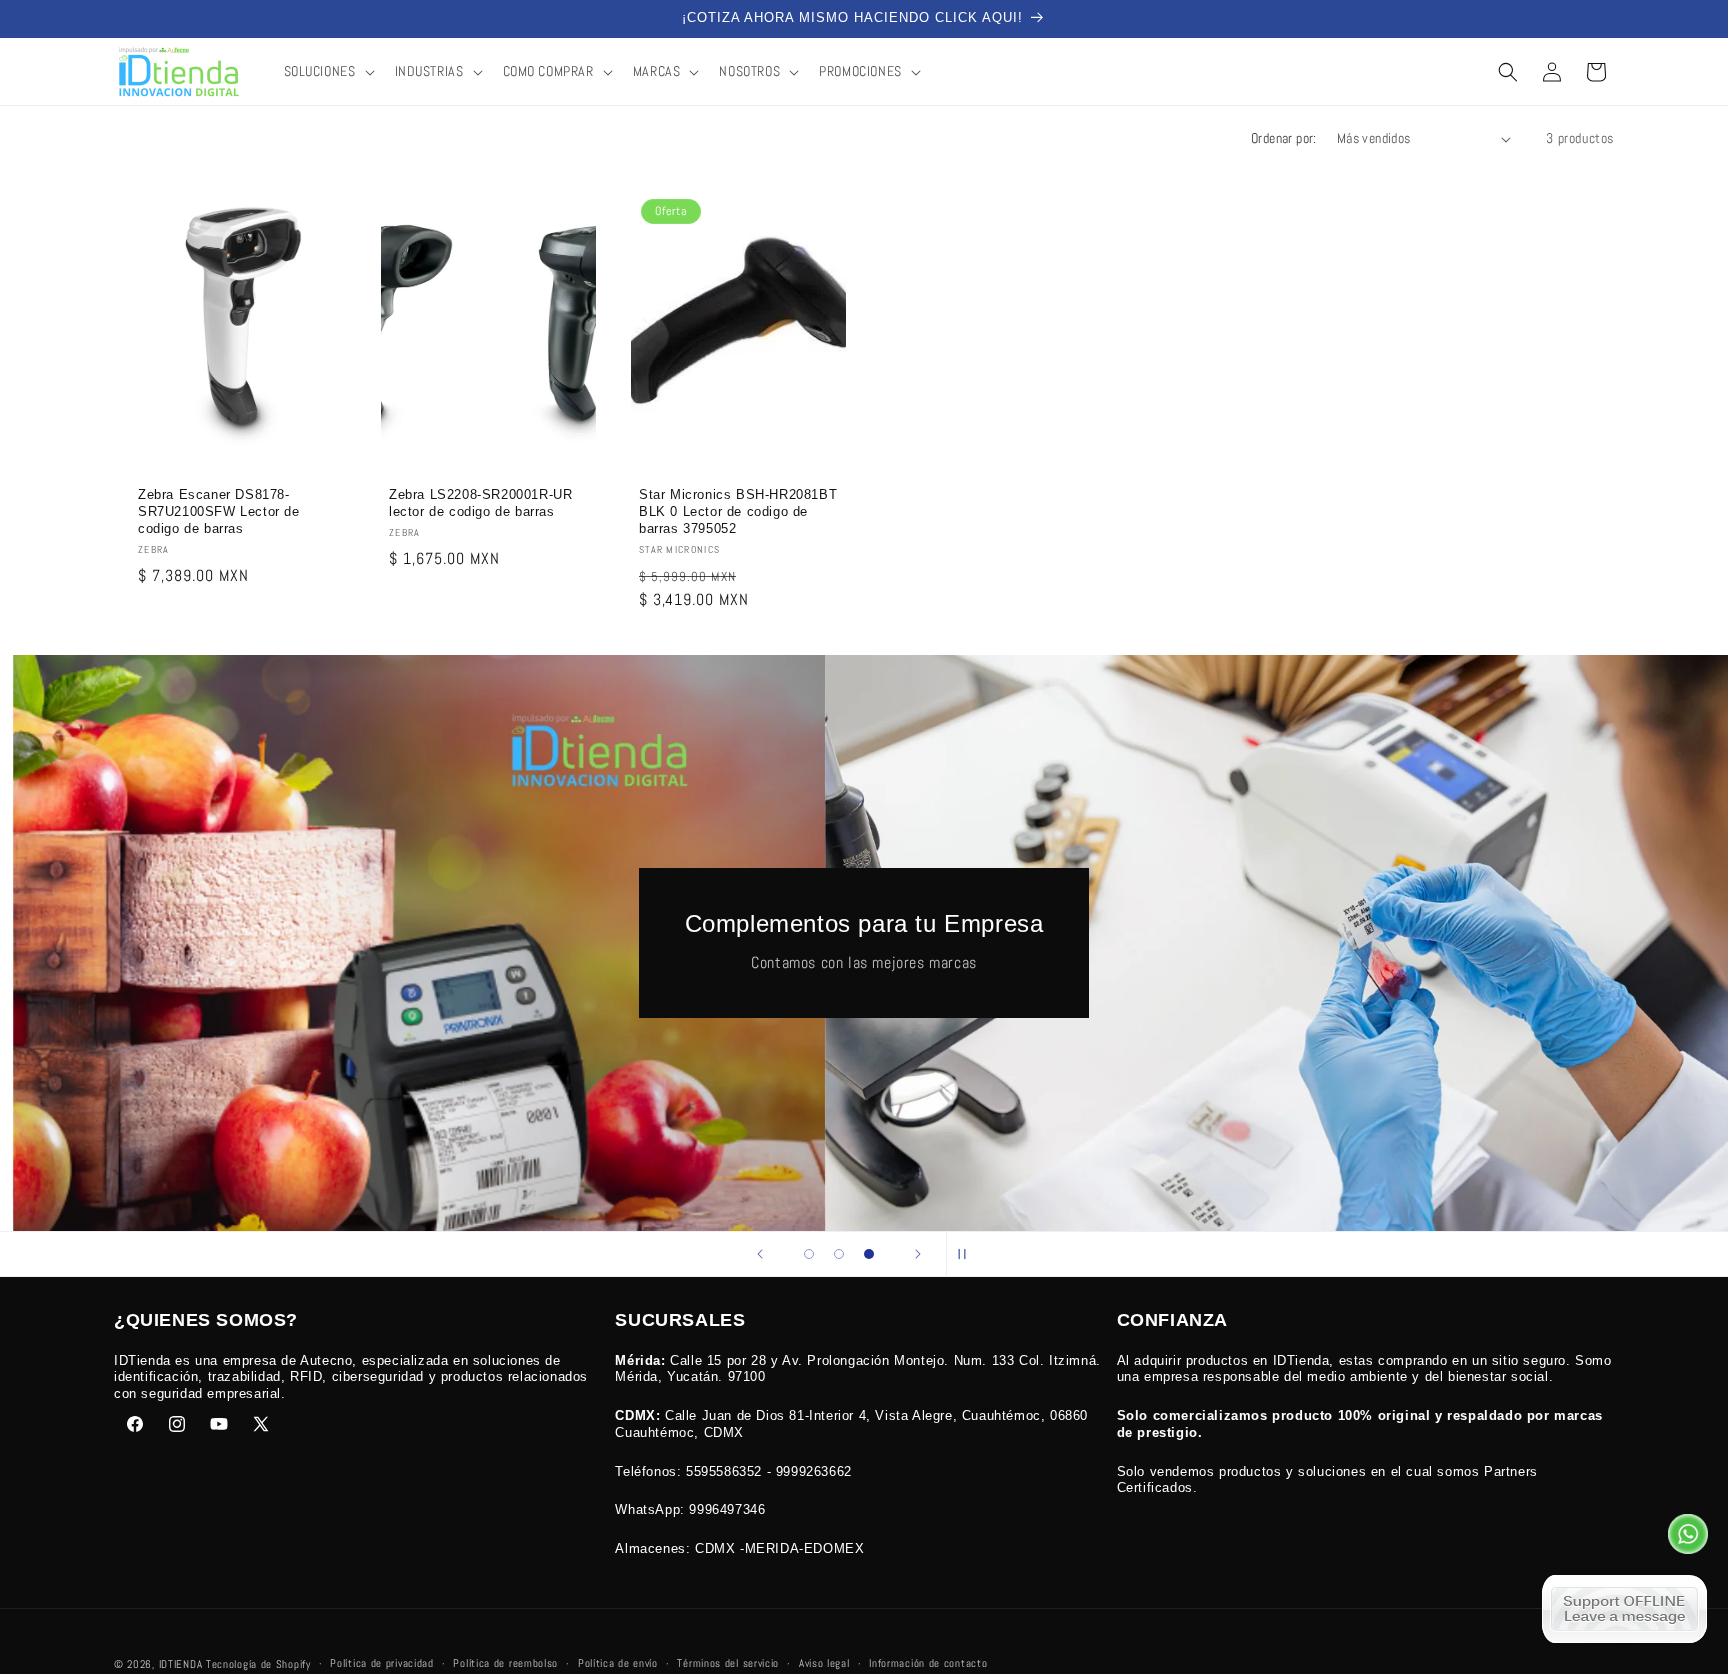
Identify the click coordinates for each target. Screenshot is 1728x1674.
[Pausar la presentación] (968, 1254)
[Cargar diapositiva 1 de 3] (809, 1254)
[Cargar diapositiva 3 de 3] (869, 1254)
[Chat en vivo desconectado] (1624, 1609)
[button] (327, 71)
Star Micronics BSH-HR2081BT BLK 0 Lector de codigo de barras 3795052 (738, 512)
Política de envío (618, 1663)
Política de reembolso (505, 1663)
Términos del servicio (728, 1663)
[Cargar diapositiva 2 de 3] (839, 1254)
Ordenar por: (1284, 138)
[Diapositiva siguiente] (918, 1254)
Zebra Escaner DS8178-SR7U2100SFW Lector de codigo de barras (219, 512)
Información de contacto (928, 1663)
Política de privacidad (381, 1663)
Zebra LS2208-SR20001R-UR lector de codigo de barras (480, 504)
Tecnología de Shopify (258, 1664)
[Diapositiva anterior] (760, 1254)
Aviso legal (824, 1663)
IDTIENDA (181, 1664)
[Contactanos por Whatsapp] (1688, 1539)
